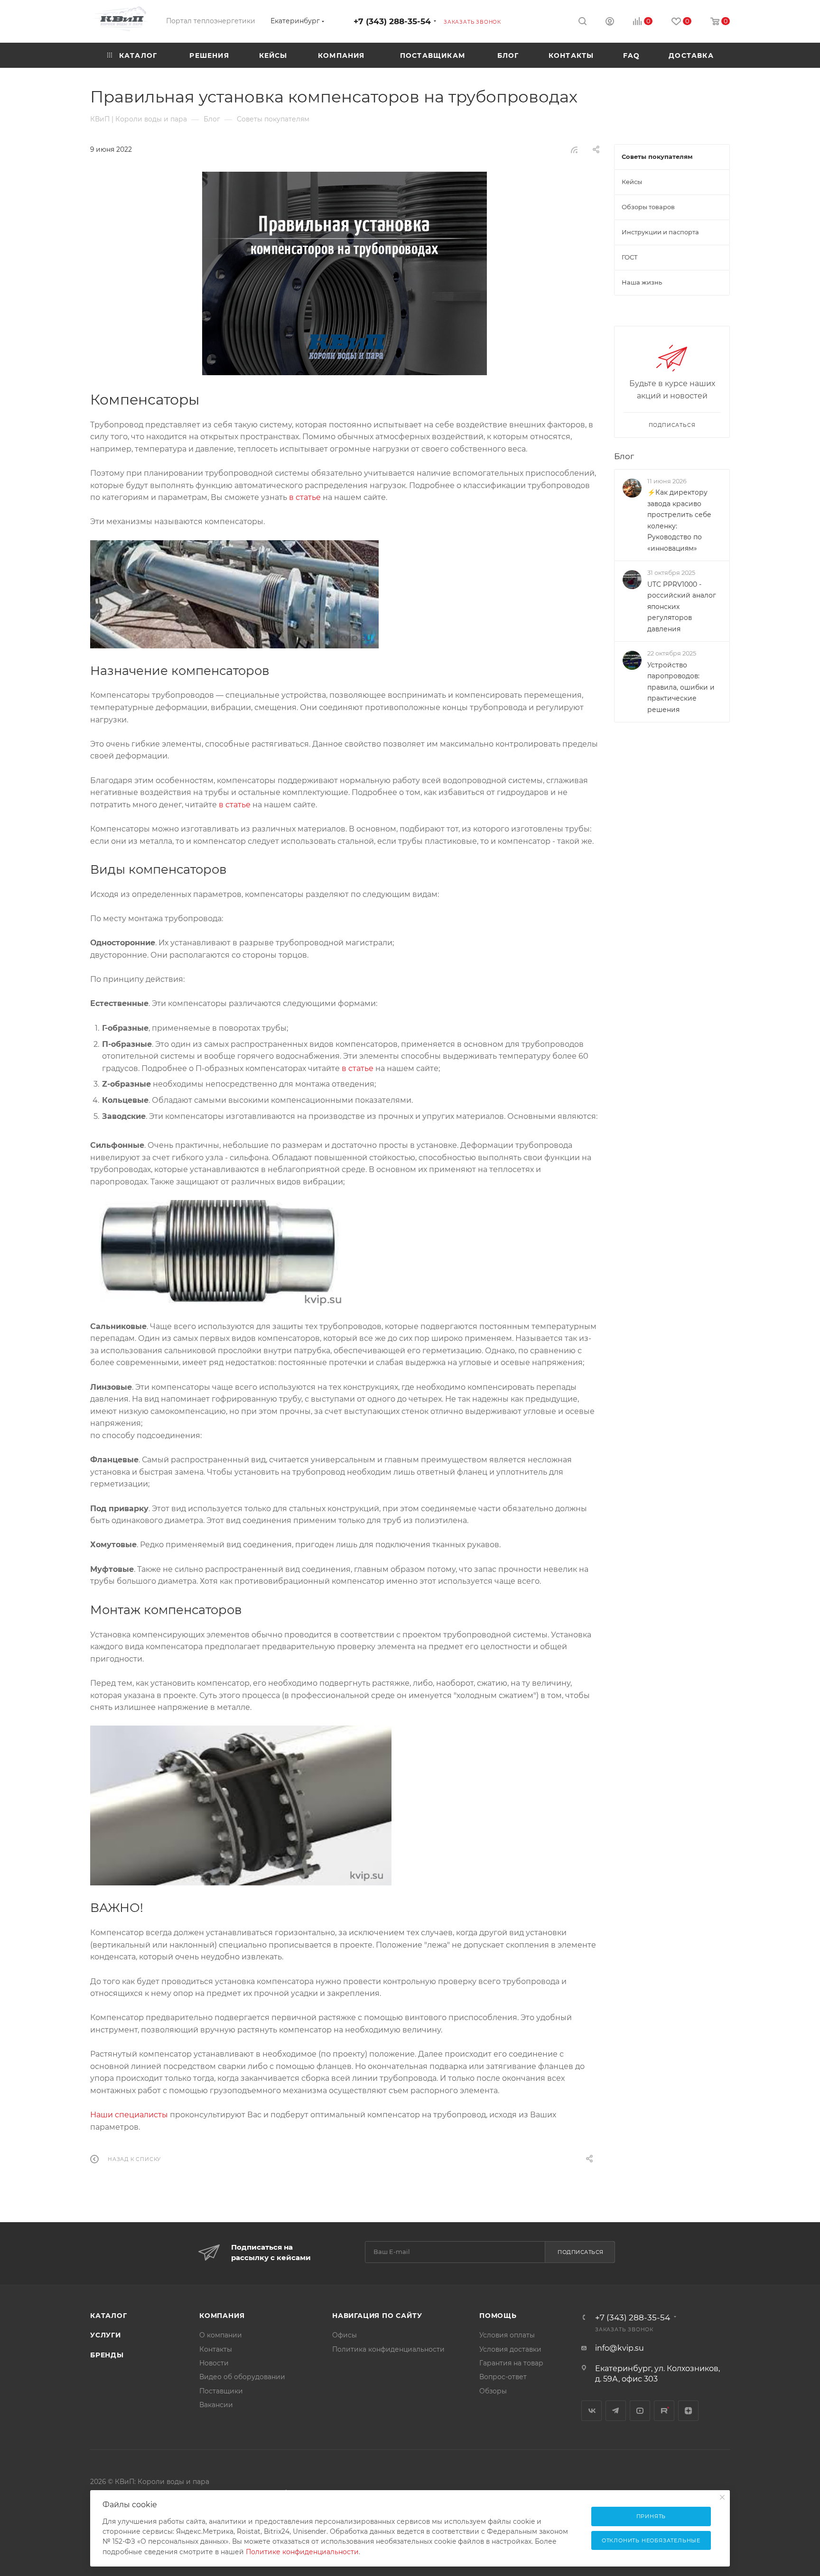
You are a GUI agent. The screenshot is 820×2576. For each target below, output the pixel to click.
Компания (222, 2316)
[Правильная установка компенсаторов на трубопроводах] (345, 273)
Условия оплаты (507, 2335)
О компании (221, 2335)
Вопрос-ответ (503, 2377)
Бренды (107, 2355)
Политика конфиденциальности (388, 2349)
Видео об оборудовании (242, 2377)
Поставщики (221, 2391)
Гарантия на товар (511, 2363)
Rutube (664, 2411)
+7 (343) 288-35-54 (392, 21)
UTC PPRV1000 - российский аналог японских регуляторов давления (682, 606)
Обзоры (493, 2391)
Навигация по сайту (377, 2316)
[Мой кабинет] (610, 23)
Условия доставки (510, 2349)
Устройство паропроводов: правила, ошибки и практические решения (681, 687)
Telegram (616, 2411)
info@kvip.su (620, 2348)
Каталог (109, 2316)
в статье (305, 497)
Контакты (216, 2349)
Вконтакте (592, 2411)
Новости (214, 2363)
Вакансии (216, 2405)
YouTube (640, 2411)
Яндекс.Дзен (688, 2411)
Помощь (498, 2316)
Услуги (106, 2335)
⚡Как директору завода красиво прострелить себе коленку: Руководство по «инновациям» (679, 520)
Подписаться (581, 2252)
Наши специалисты (129, 2115)
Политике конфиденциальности (302, 2552)
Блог (624, 456)
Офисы (345, 2335)
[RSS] (574, 150)
